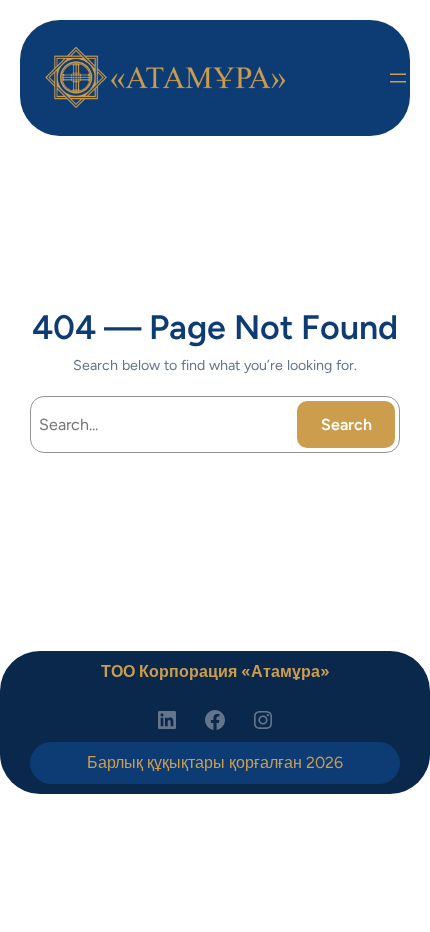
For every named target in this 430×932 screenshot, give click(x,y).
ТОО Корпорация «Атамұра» (215, 671)
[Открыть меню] (398, 78)
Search (346, 424)
